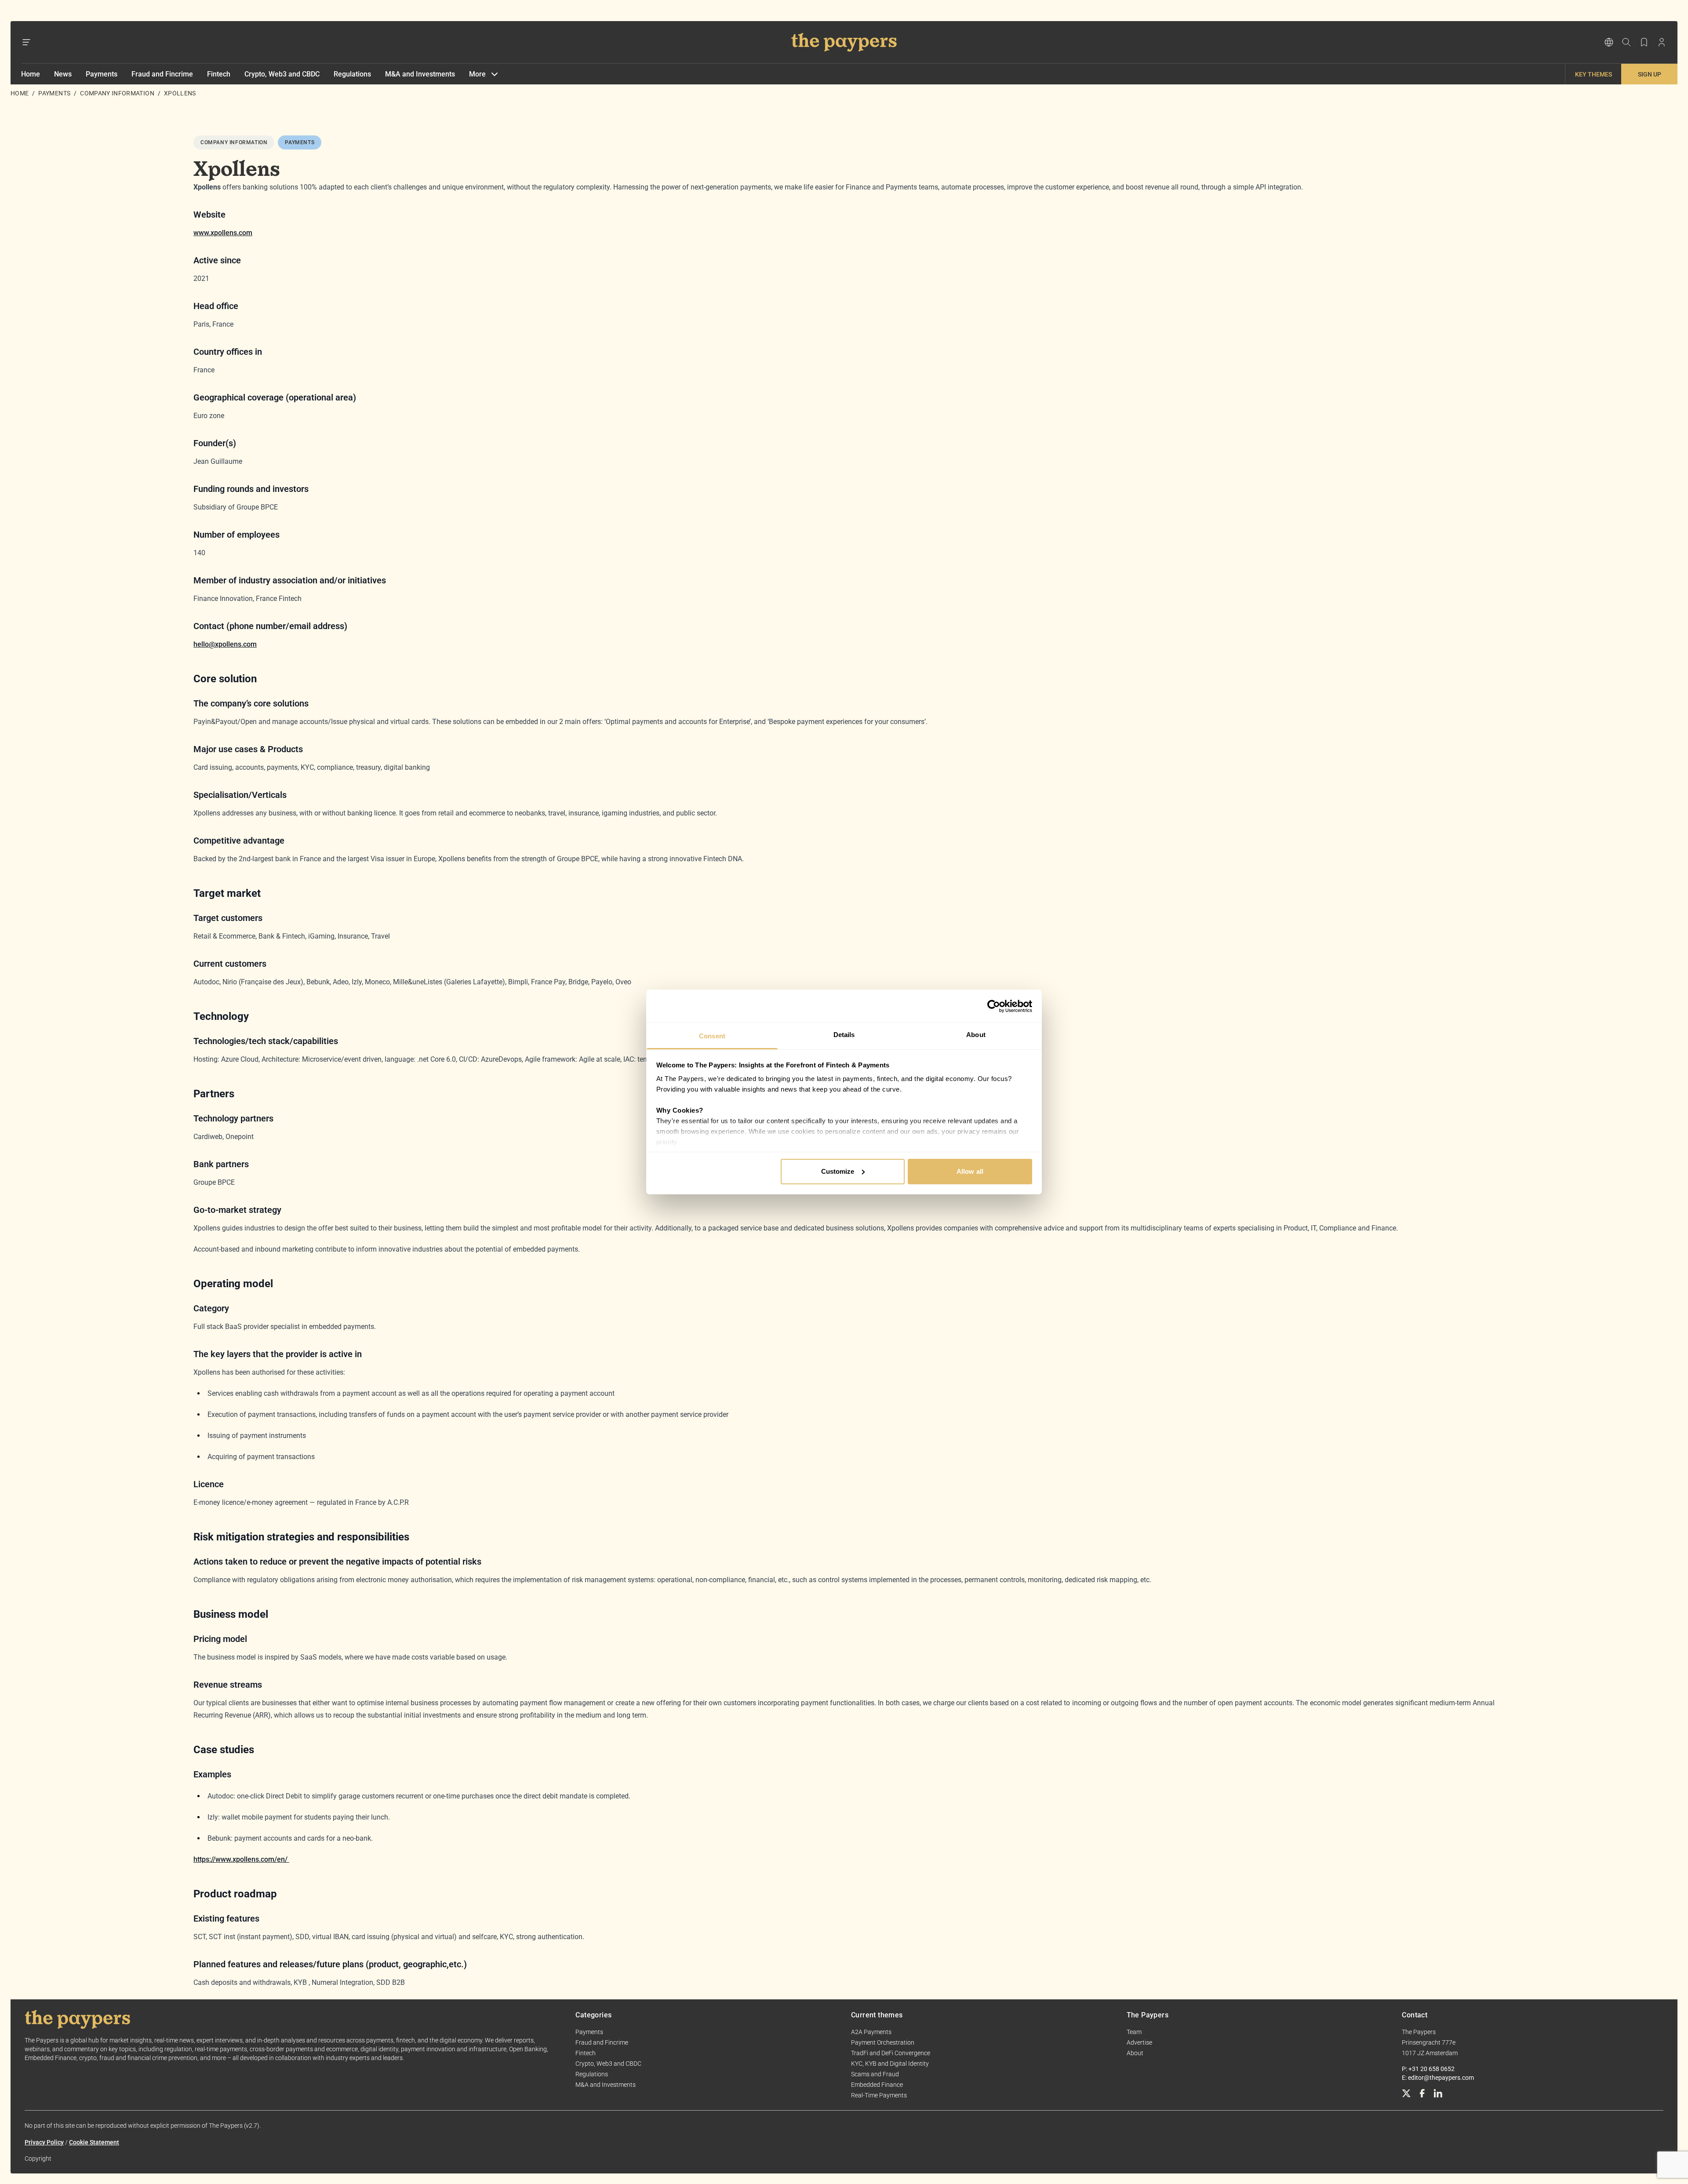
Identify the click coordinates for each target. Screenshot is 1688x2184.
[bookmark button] (1644, 42)
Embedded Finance (877, 2085)
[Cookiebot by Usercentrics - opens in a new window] (994, 1006)
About (1135, 2053)
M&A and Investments (420, 74)
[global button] (1609, 42)
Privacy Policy (44, 2142)
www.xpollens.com (223, 233)
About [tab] (976, 1035)
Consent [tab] (712, 1036)
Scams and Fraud (875, 2074)
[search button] (1626, 42)
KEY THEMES (1593, 74)
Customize (838, 1171)
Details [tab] (844, 1035)
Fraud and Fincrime (162, 74)
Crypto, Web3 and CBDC (282, 74)
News (63, 74)
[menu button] (26, 42)
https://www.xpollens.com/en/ (241, 1859)
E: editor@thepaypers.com (1438, 2078)
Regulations (352, 74)
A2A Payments (871, 2032)
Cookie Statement (94, 2142)
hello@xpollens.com (225, 644)
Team (1134, 2032)
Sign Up (1650, 74)
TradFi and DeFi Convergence (891, 2053)
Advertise (1139, 2042)
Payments (102, 74)
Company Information (117, 93)
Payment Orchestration (883, 2042)
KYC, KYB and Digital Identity (890, 2064)
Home (31, 74)
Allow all (970, 1171)
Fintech (219, 74)
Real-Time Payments (879, 2095)
